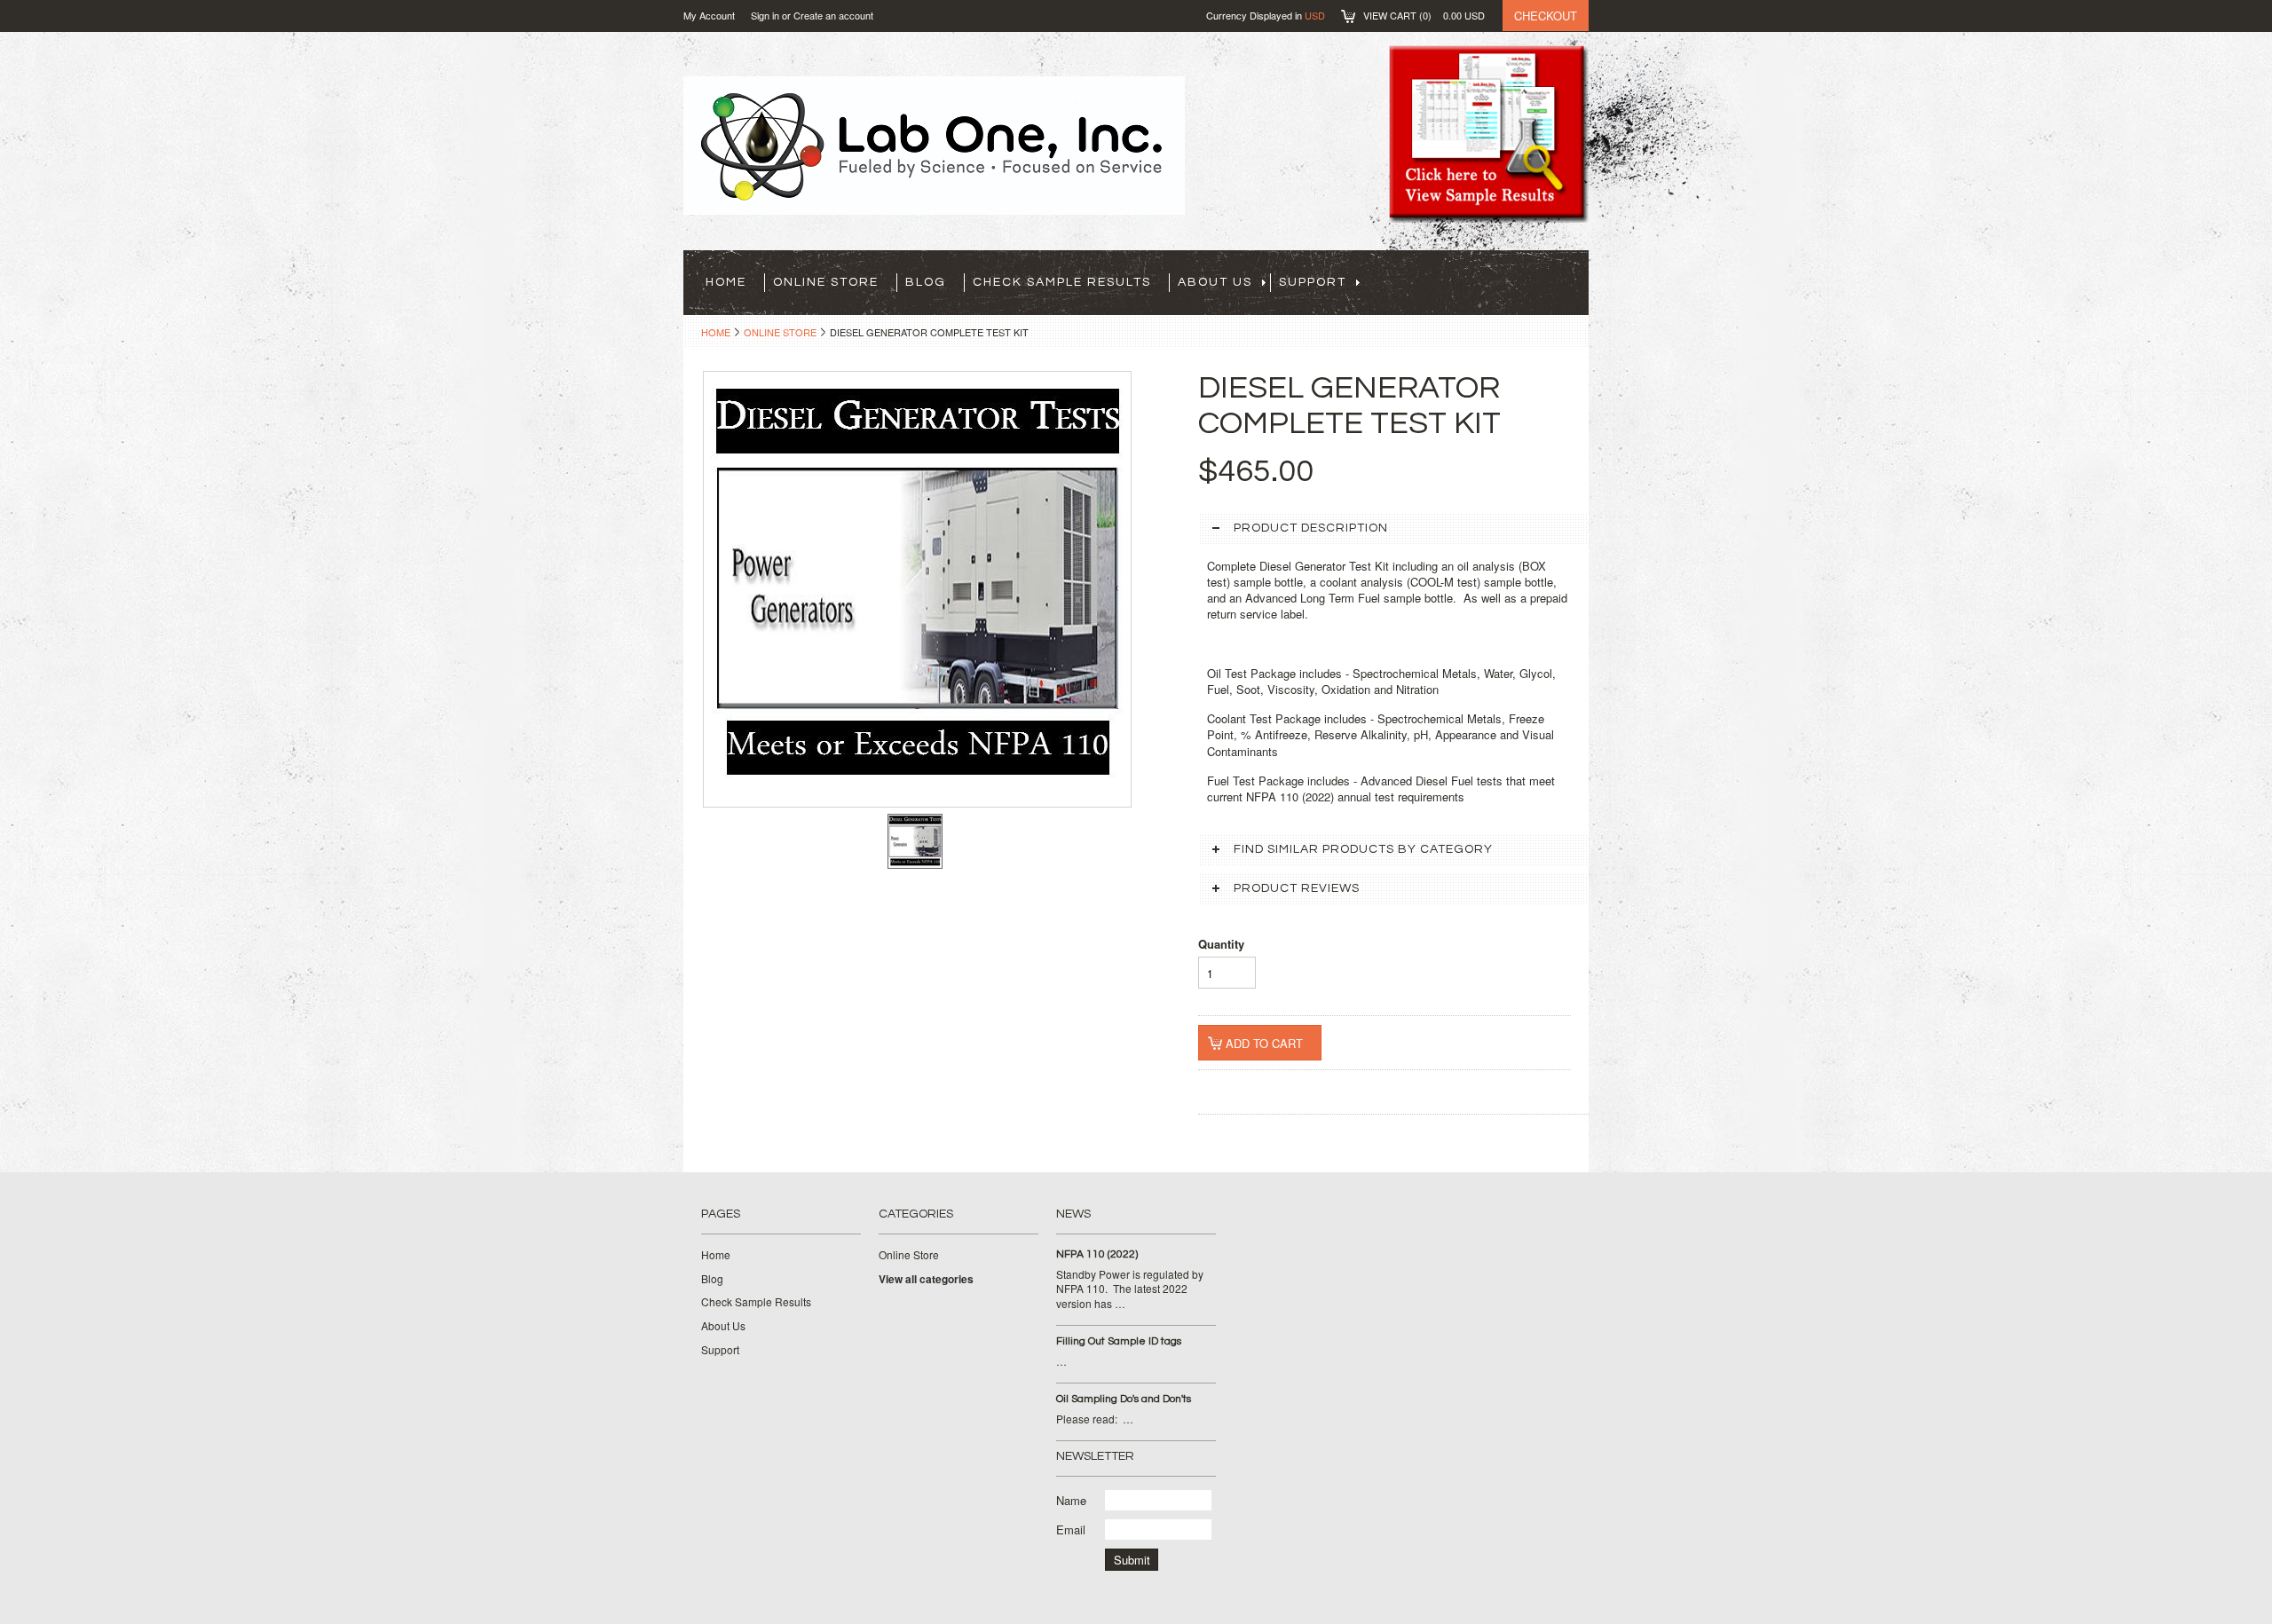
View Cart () (1424, 15)
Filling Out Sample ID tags (1119, 1341)
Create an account (833, 15)
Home (716, 332)
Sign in (765, 15)
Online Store (826, 282)
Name (1071, 1500)
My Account (709, 15)
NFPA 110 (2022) (1097, 1254)
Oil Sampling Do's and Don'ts (1124, 1399)
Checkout (1546, 16)
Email (1071, 1529)
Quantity (1221, 944)
